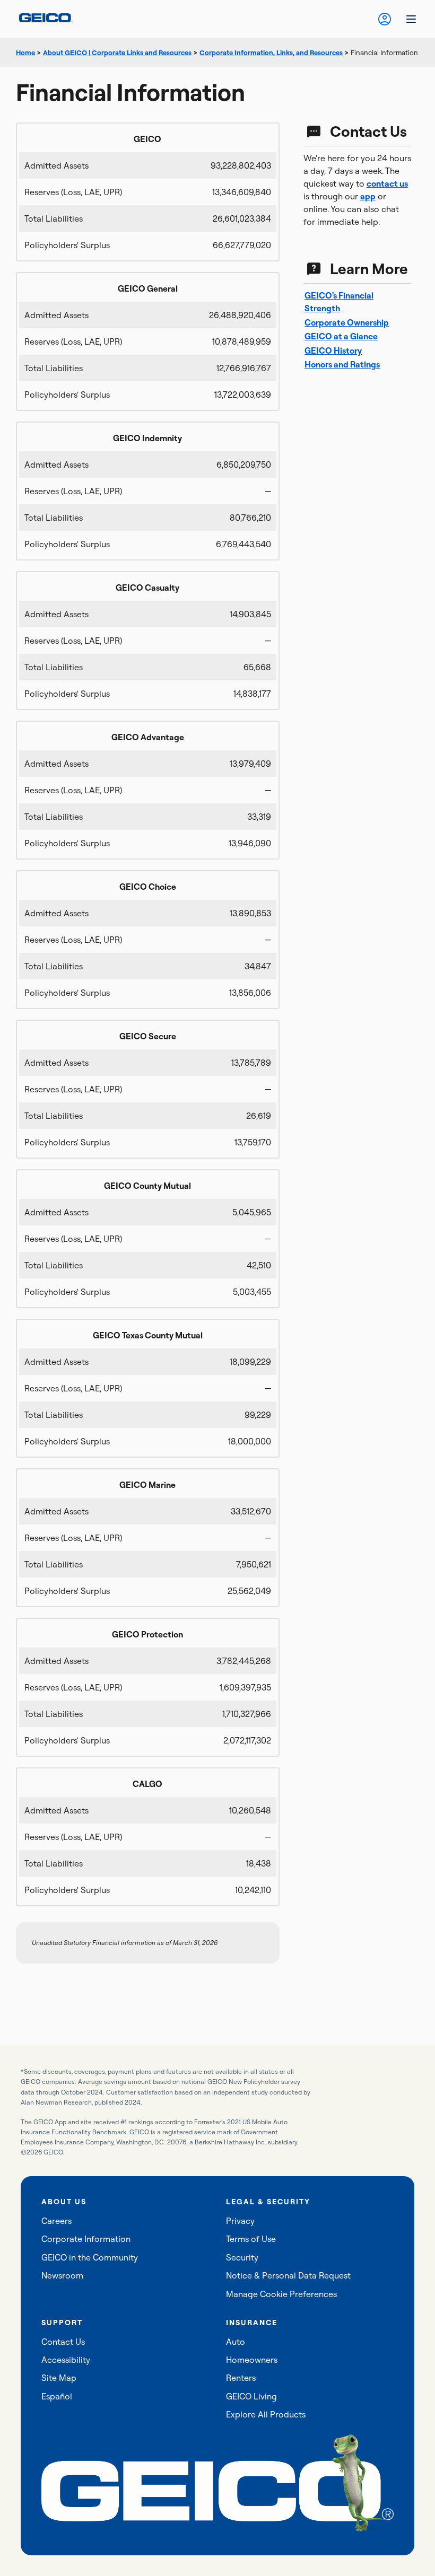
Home (25, 52)
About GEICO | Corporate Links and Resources (117, 52)
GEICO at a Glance (341, 336)
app (368, 196)
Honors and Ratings (342, 364)
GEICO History (333, 351)
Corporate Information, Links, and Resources (271, 52)
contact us (387, 183)
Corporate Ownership (347, 322)
